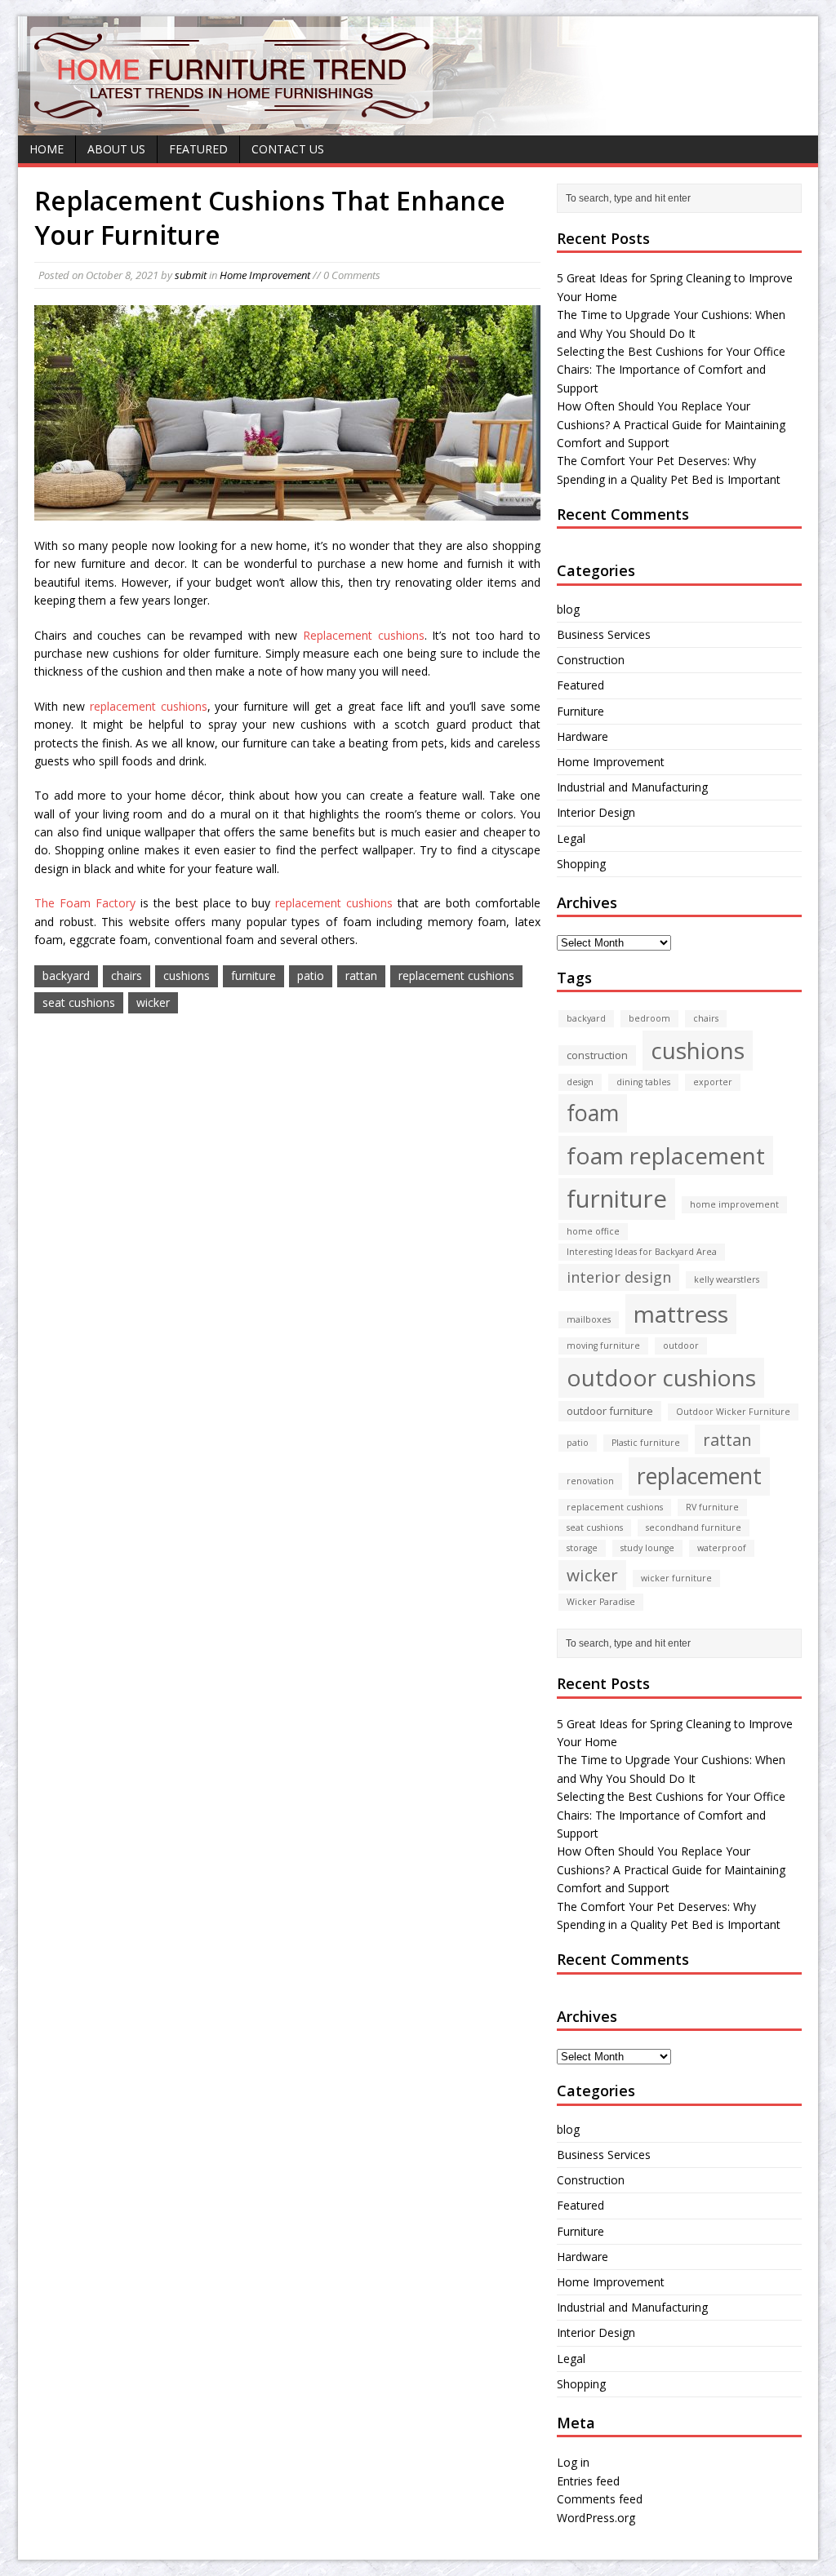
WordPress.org (596, 2518)
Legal (571, 838)
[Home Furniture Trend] (232, 118)
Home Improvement (265, 275)
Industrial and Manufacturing (632, 787)
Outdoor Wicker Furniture (733, 1412)
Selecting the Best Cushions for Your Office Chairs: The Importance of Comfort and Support (671, 370)
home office (593, 1231)
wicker (153, 1002)
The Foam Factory (85, 903)
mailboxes (589, 1319)
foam (593, 1113)
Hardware (583, 736)
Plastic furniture (646, 1443)
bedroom (649, 1018)
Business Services (604, 634)
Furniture (580, 711)
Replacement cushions (364, 635)
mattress (681, 1314)
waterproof (722, 1548)
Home (47, 149)
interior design (619, 1277)
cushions (187, 975)
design (580, 1082)
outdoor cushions (661, 1377)
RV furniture (712, 1507)
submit (191, 275)
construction (597, 1055)
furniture (253, 975)
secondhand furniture (694, 1527)
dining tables (643, 1082)
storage (582, 1548)
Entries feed (588, 2481)
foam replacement (666, 1155)
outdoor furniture (610, 1411)
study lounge (647, 1548)
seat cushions (79, 1002)
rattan (361, 975)
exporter (713, 1082)
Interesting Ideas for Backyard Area (642, 1252)
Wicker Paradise (601, 1602)
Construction (591, 660)
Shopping (581, 864)
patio (311, 975)
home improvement (734, 1204)
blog (568, 609)
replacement (699, 1476)
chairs (127, 975)
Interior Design (596, 812)
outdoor (681, 1346)
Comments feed (600, 2499)
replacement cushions (149, 706)
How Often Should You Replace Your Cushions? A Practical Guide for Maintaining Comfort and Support (671, 424)
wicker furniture (676, 1578)
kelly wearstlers (727, 1279)
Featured (198, 149)
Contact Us (288, 149)
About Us (116, 149)
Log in (573, 2462)
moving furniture (603, 1346)
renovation (590, 1481)
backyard (66, 975)
